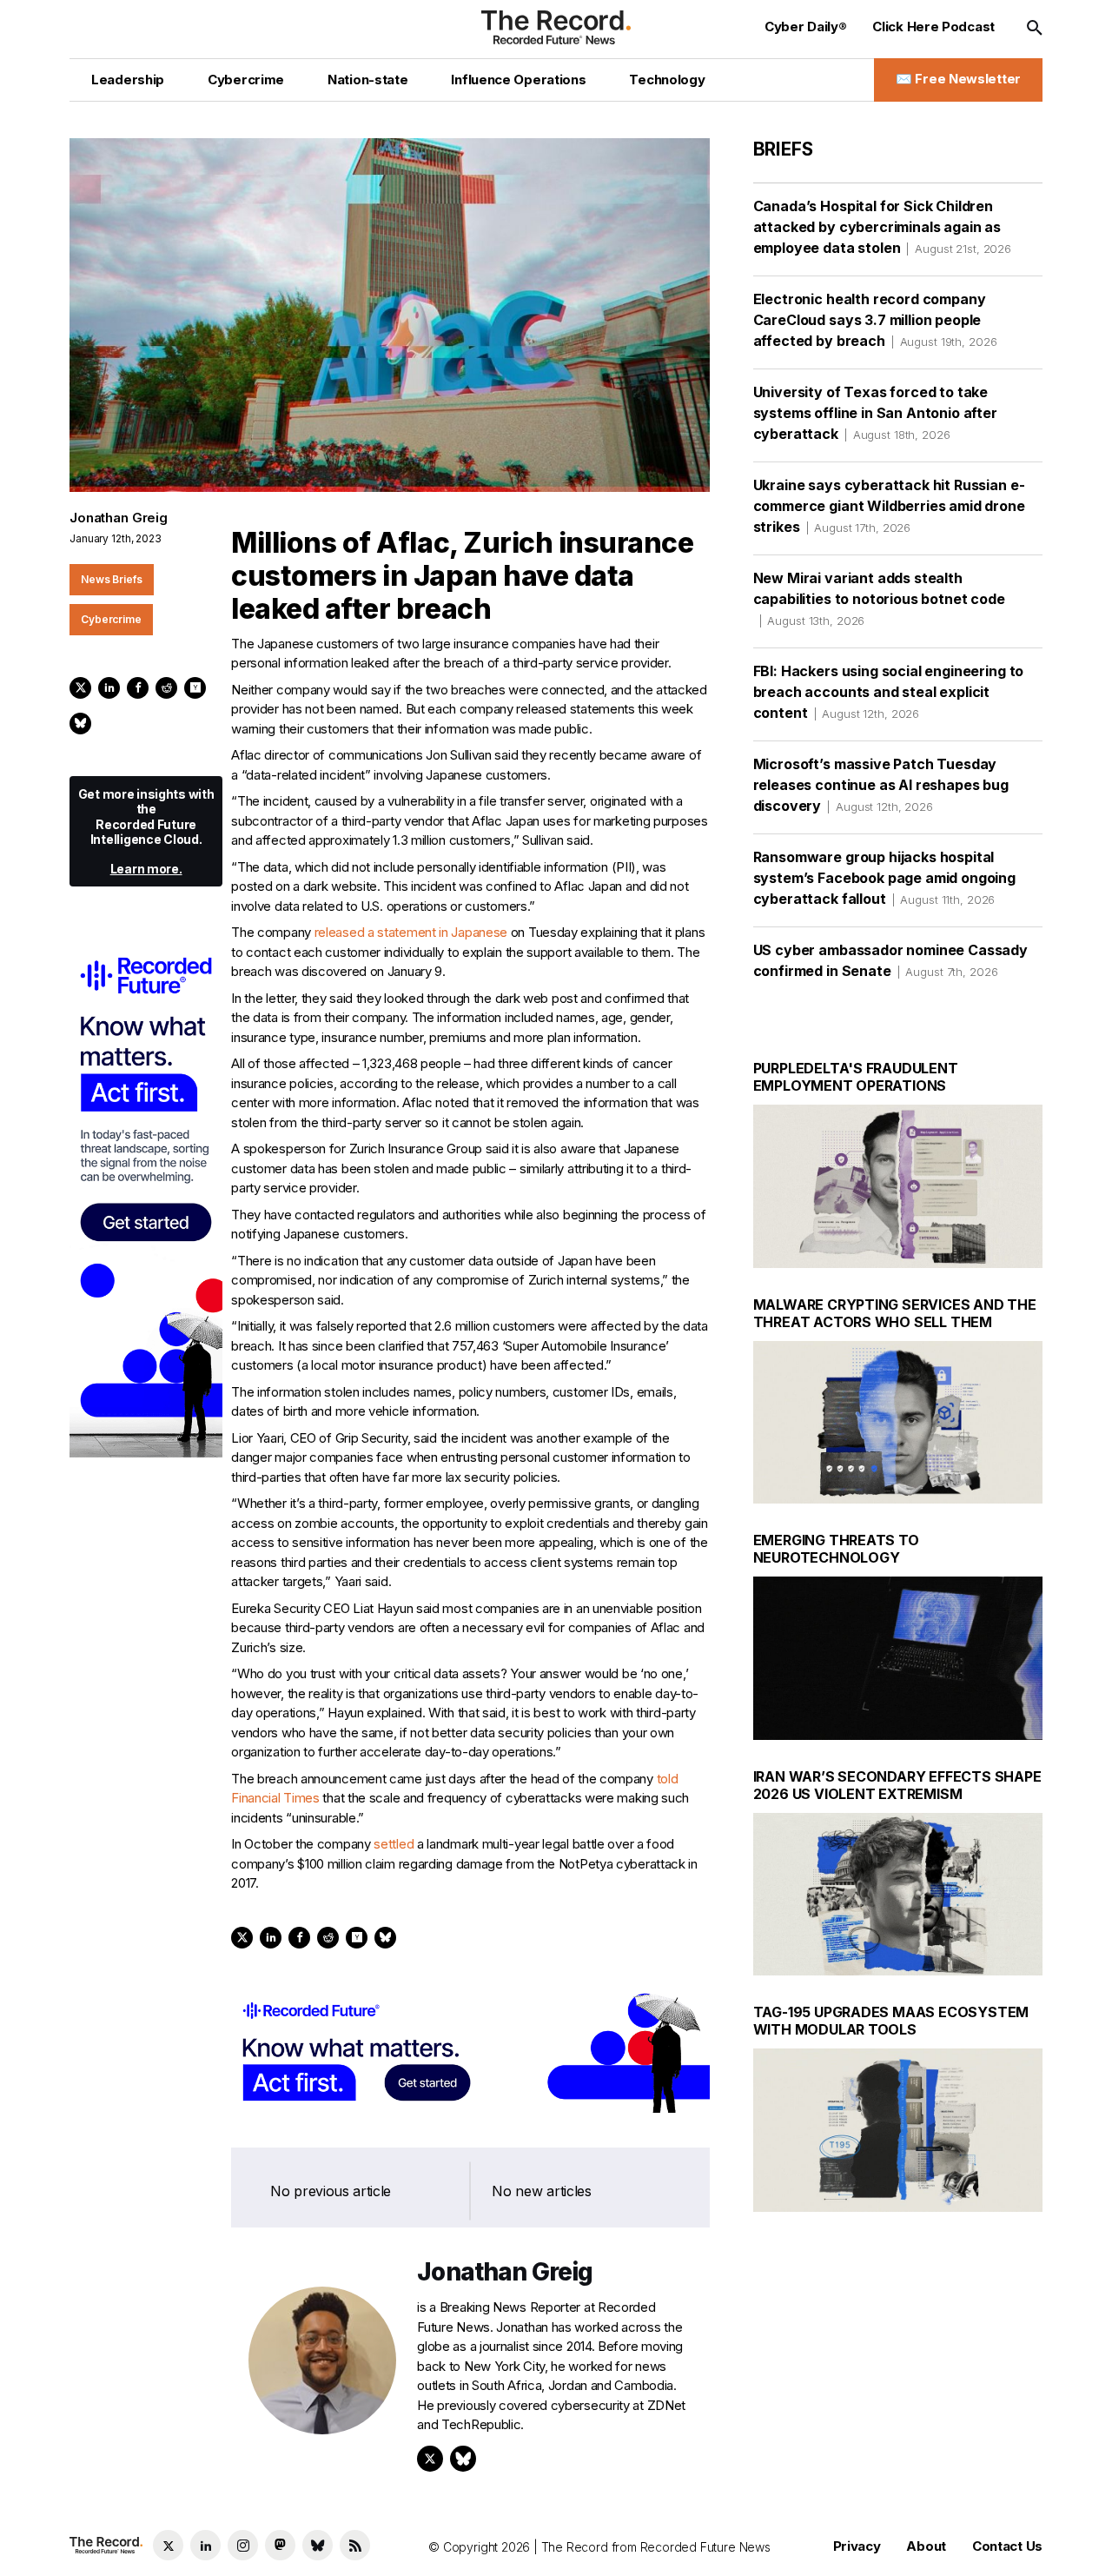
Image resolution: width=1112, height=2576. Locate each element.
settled (394, 1844)
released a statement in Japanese (411, 932)
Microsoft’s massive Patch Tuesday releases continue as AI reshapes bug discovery (881, 785)
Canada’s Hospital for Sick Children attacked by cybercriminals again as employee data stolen (882, 227)
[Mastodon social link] (280, 2545)
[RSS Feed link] (355, 2545)
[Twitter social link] (168, 2545)
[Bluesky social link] (318, 2545)
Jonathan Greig (119, 518)
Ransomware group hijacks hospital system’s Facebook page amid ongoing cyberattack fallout (884, 878)
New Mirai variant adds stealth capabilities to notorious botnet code (879, 598)
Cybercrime (111, 619)
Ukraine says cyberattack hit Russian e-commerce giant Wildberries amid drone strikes (889, 506)
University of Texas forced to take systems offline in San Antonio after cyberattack (875, 413)
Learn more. (146, 869)
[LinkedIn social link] (205, 2545)
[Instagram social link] (243, 2545)
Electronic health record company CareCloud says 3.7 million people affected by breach (875, 320)
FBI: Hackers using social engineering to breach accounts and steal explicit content (889, 692)
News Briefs (112, 579)
